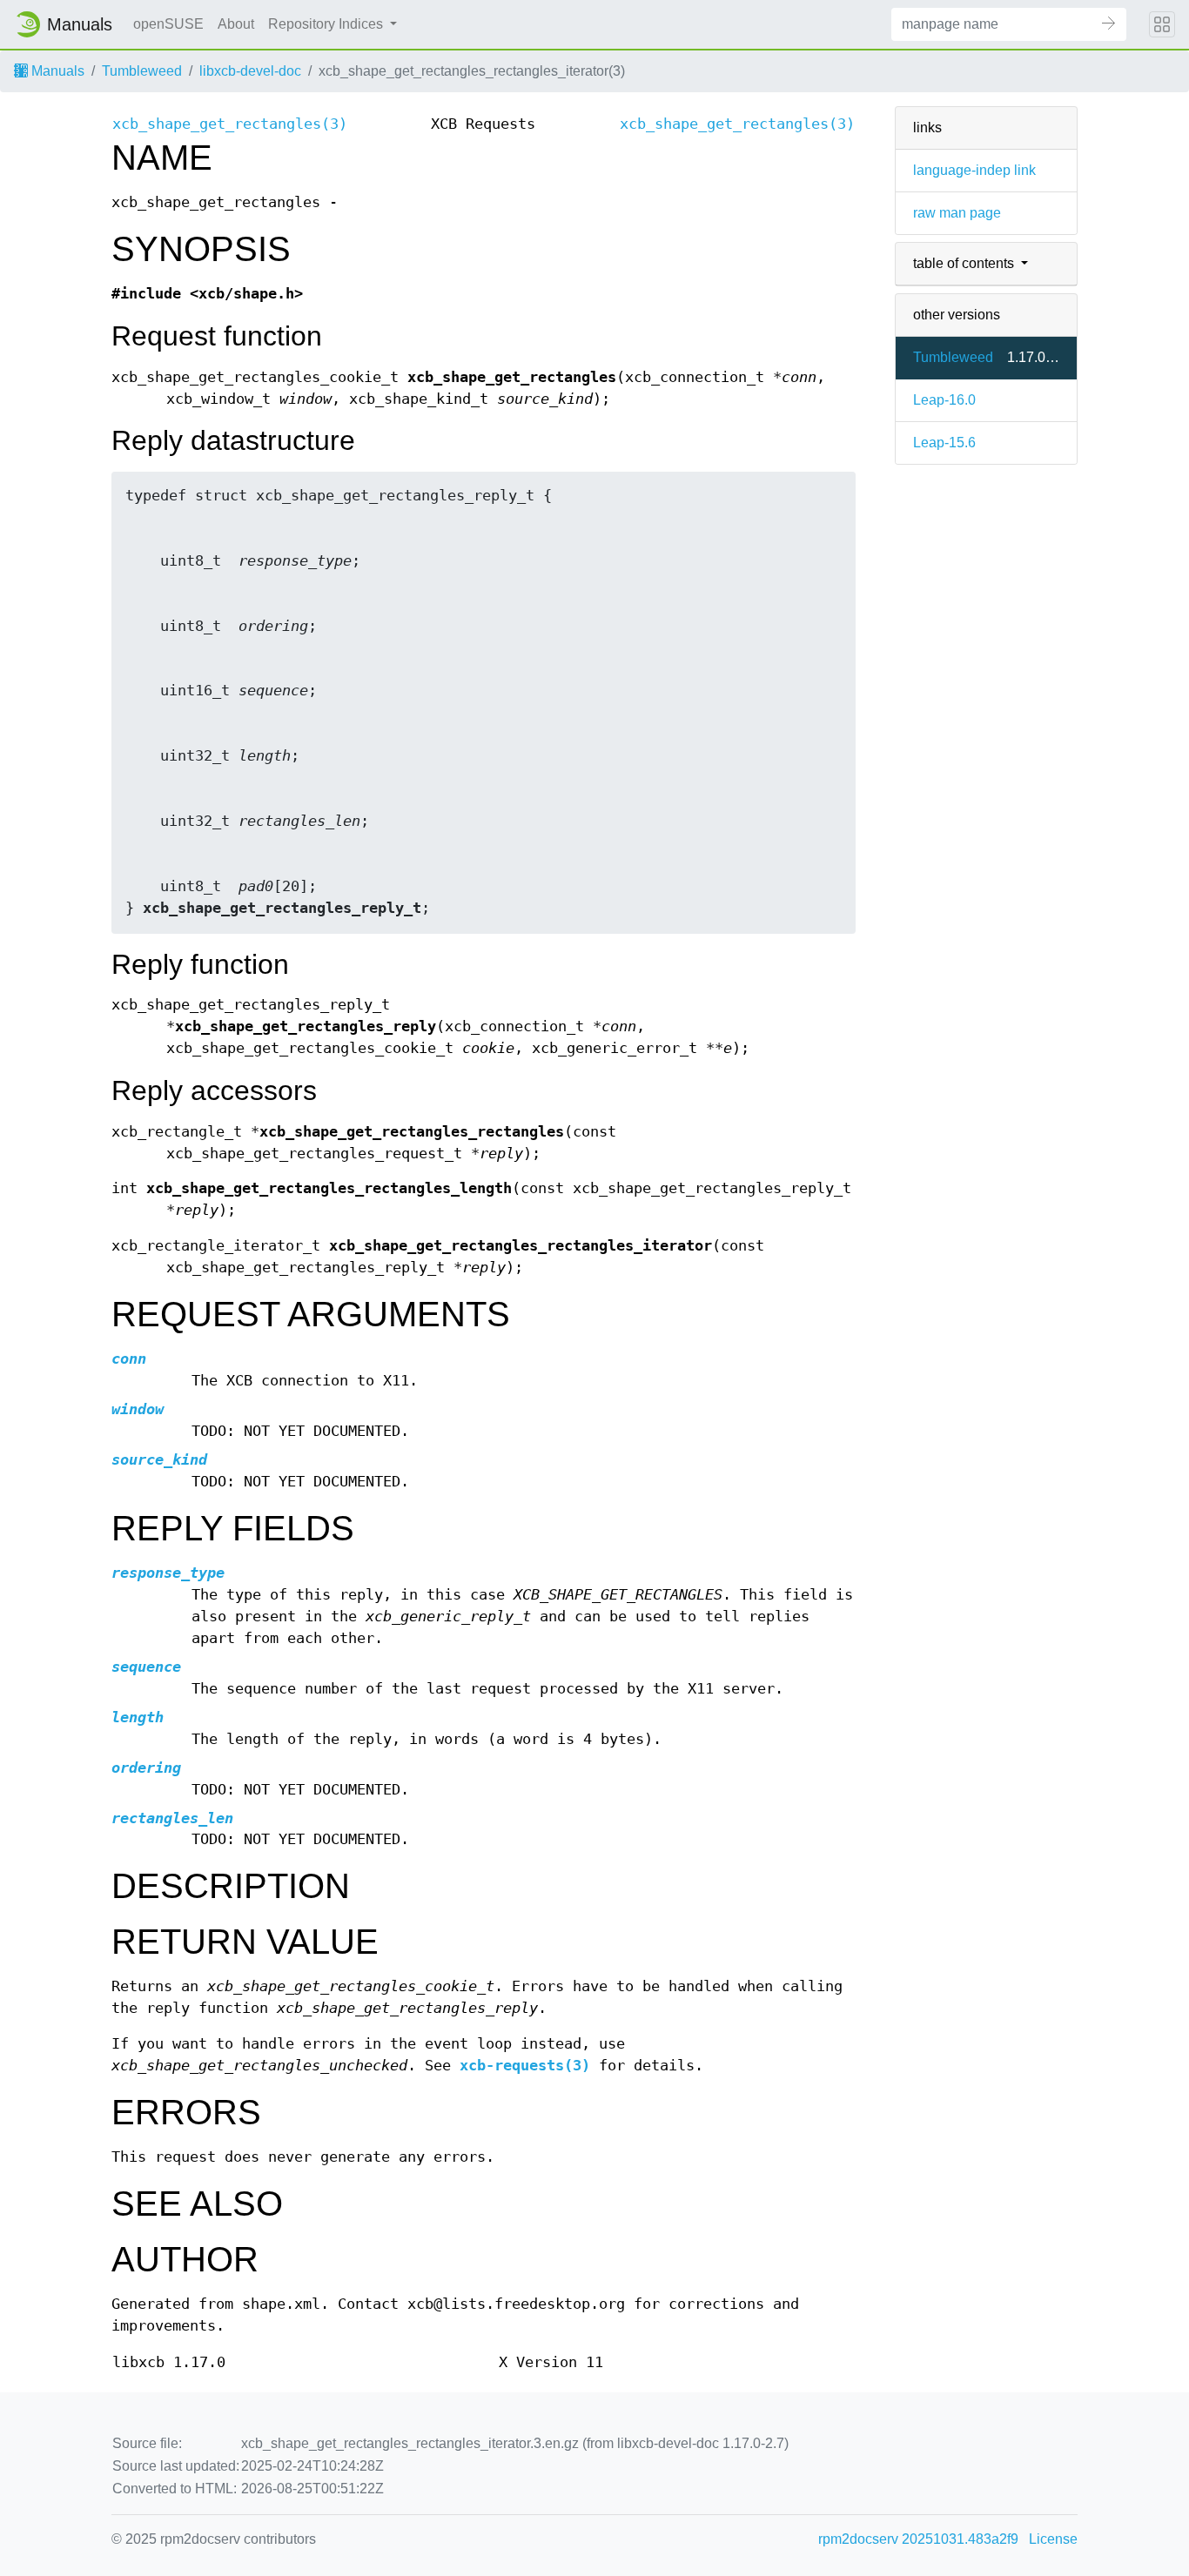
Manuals (56, 71)
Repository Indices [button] (327, 24)
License (1053, 2539)
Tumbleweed (142, 71)
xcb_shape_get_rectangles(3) (230, 124)
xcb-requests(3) (525, 2066)
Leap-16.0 (944, 400)
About (236, 24)
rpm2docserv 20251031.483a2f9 (918, 2539)
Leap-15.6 (944, 443)
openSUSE (168, 24)
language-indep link (974, 170)
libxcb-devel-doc (250, 71)
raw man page (957, 213)
